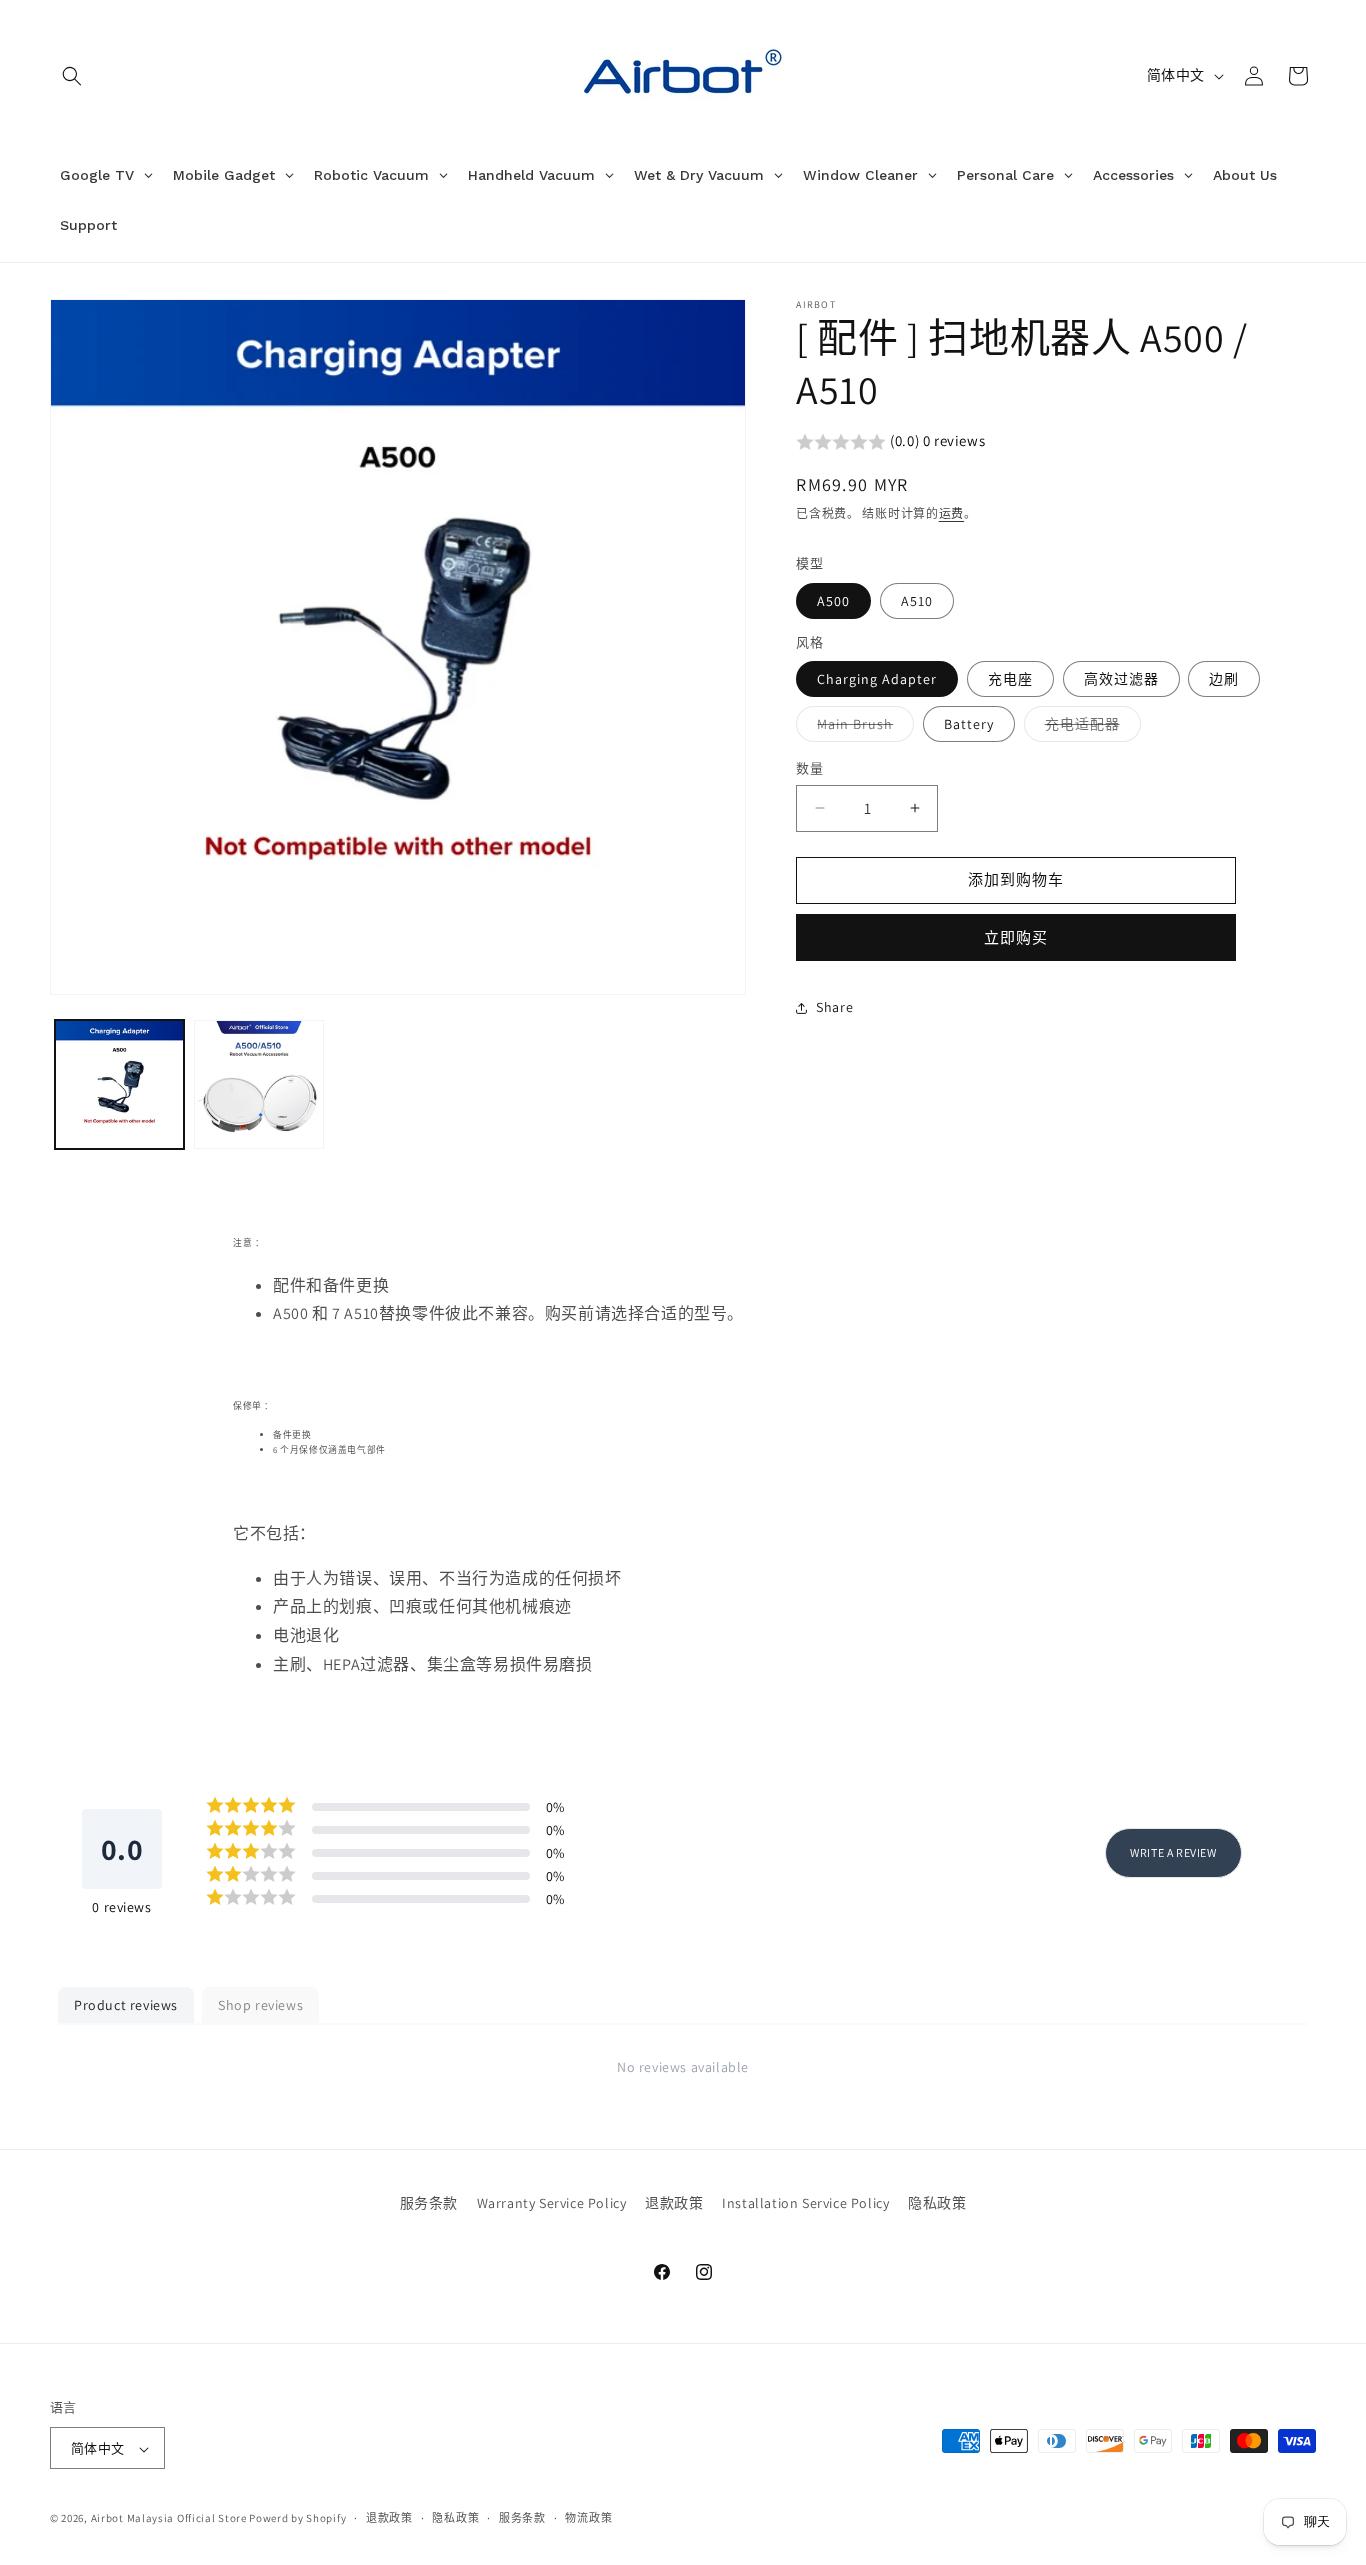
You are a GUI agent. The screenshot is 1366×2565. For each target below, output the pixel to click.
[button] (72, 76)
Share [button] (834, 1007)
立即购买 (1016, 937)
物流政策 (588, 2518)
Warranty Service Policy (552, 2203)
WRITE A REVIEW (1173, 1852)
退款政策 (674, 2203)
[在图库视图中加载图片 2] (258, 1084)
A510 (917, 601)
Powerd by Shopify (297, 2519)
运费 (951, 513)
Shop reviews (260, 2005)
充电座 (1010, 679)
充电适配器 (1089, 728)
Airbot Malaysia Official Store (169, 2519)
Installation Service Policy (805, 2203)
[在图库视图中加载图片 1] (119, 1084)
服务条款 (429, 2203)
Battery (969, 724)
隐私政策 (937, 2203)
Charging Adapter (877, 679)
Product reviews (126, 2005)
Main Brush (862, 728)
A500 (833, 601)
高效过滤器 (1121, 679)
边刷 (1224, 679)
